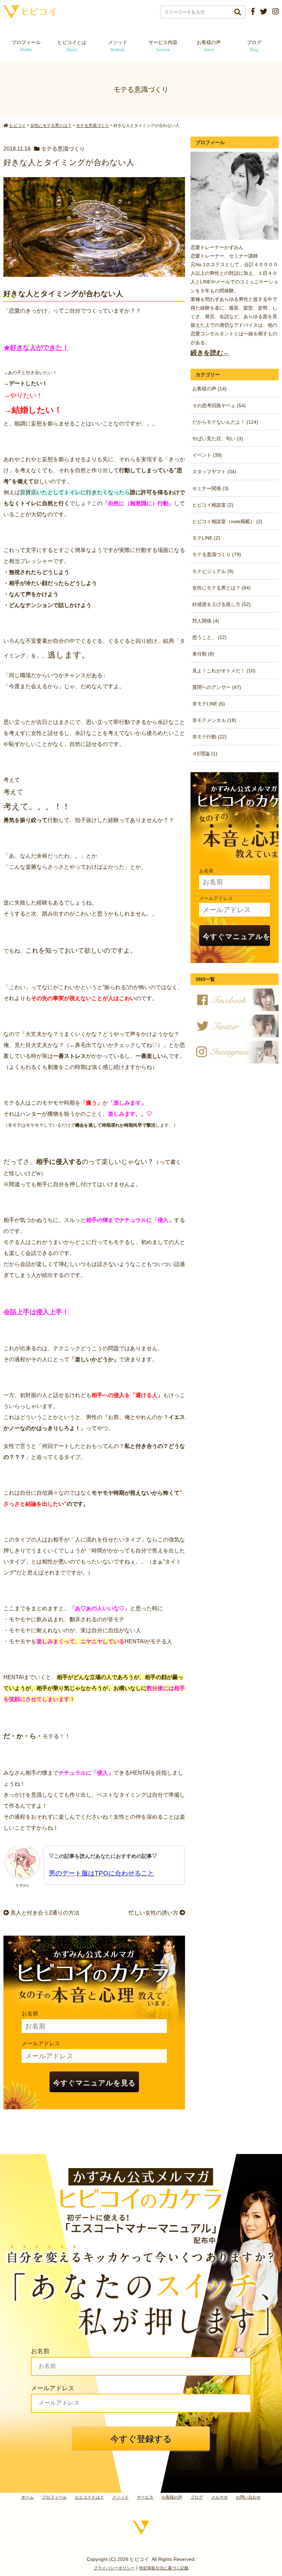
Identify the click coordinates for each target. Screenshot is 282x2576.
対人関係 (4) (206, 621)
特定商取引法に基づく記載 (164, 2568)
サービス (145, 2497)
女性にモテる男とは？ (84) (221, 588)
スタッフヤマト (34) (214, 472)
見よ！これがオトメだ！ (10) (224, 671)
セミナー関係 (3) (210, 488)
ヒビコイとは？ (89, 2497)
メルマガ (219, 2497)
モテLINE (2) (206, 538)
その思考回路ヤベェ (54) (219, 405)
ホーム (28, 2497)
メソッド (118, 46)
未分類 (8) (203, 654)
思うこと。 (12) (209, 637)
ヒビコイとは (72, 46)
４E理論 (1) (205, 754)
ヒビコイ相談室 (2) (213, 505)
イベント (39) (207, 455)
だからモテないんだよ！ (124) (225, 422)
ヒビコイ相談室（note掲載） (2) (227, 521)
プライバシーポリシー (114, 2568)
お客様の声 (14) (209, 389)
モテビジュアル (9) (213, 571)
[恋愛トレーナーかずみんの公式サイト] (30, 16)
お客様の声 (209, 46)
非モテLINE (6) (209, 704)
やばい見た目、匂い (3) (218, 439)
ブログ (254, 46)
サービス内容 (163, 46)
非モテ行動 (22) (209, 737)
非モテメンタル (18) (214, 720)
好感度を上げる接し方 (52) (221, 604)
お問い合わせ (248, 2497)
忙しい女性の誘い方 (154, 1913)
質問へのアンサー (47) (217, 687)
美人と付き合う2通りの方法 (44, 1913)
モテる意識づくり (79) (217, 554)
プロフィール (26, 46)
